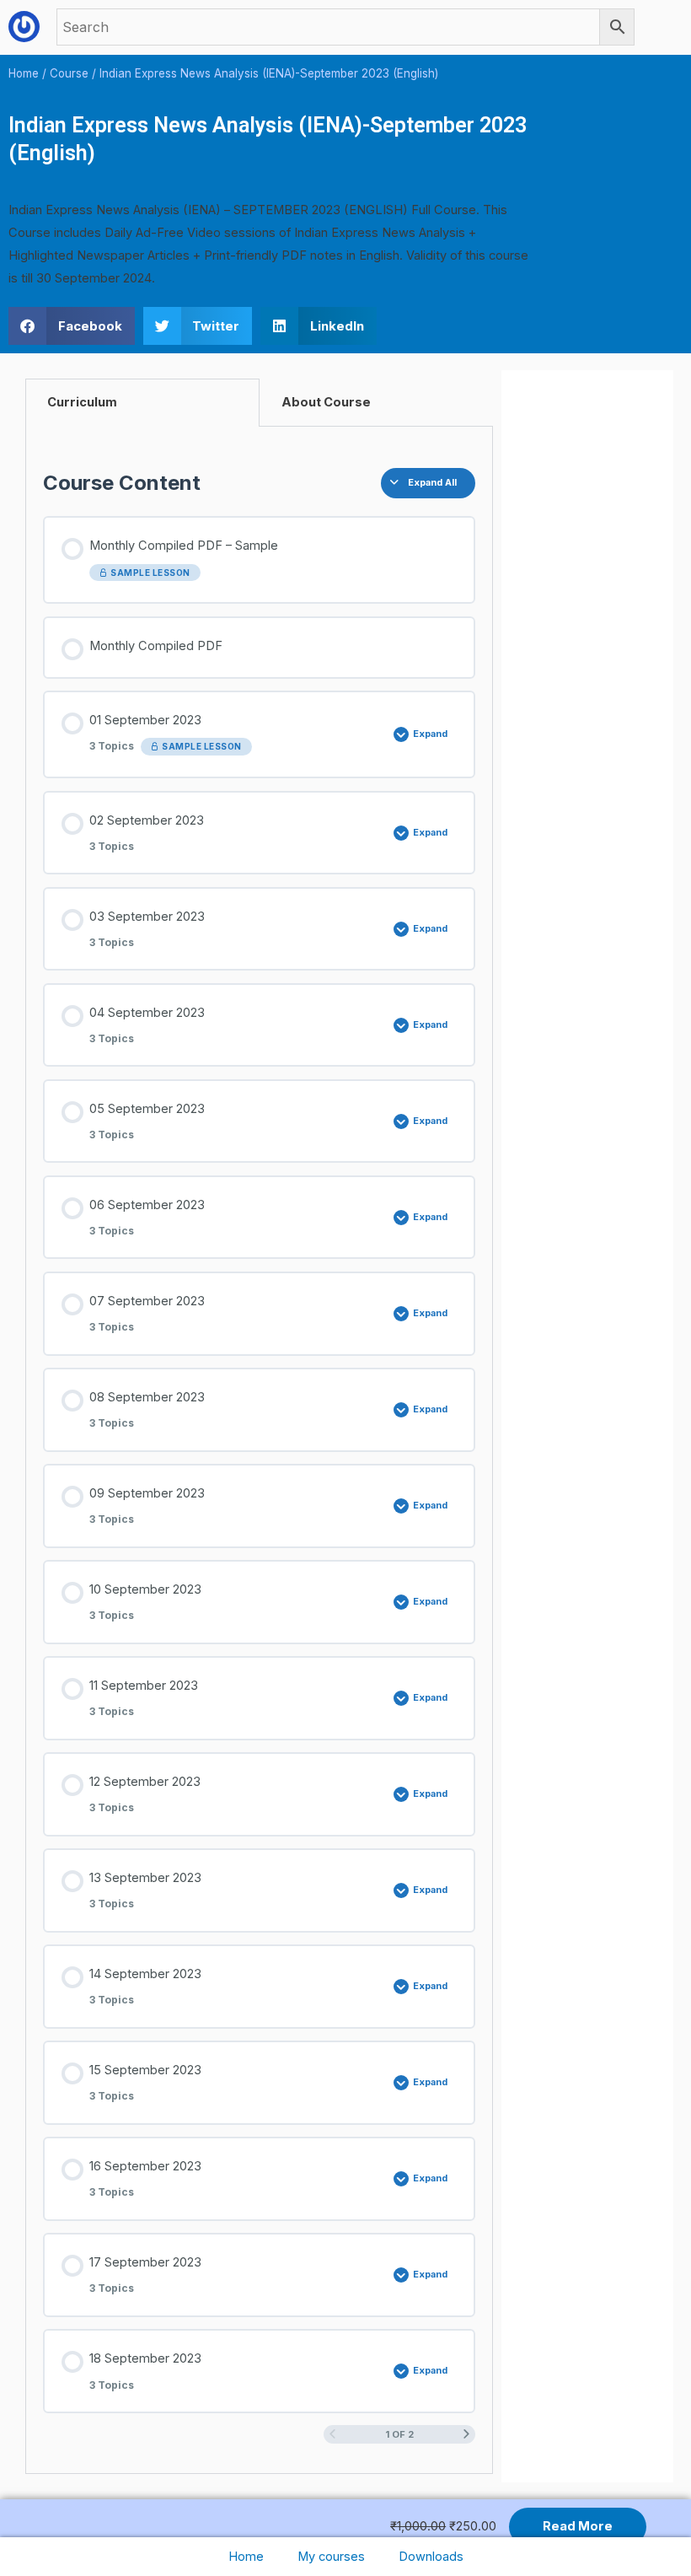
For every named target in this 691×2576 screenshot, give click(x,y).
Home (246, 2557)
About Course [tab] (326, 402)
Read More (578, 2526)
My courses (331, 2557)
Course (69, 73)
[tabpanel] (259, 1450)
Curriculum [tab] (82, 402)
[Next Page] (466, 2435)
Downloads (431, 2557)
